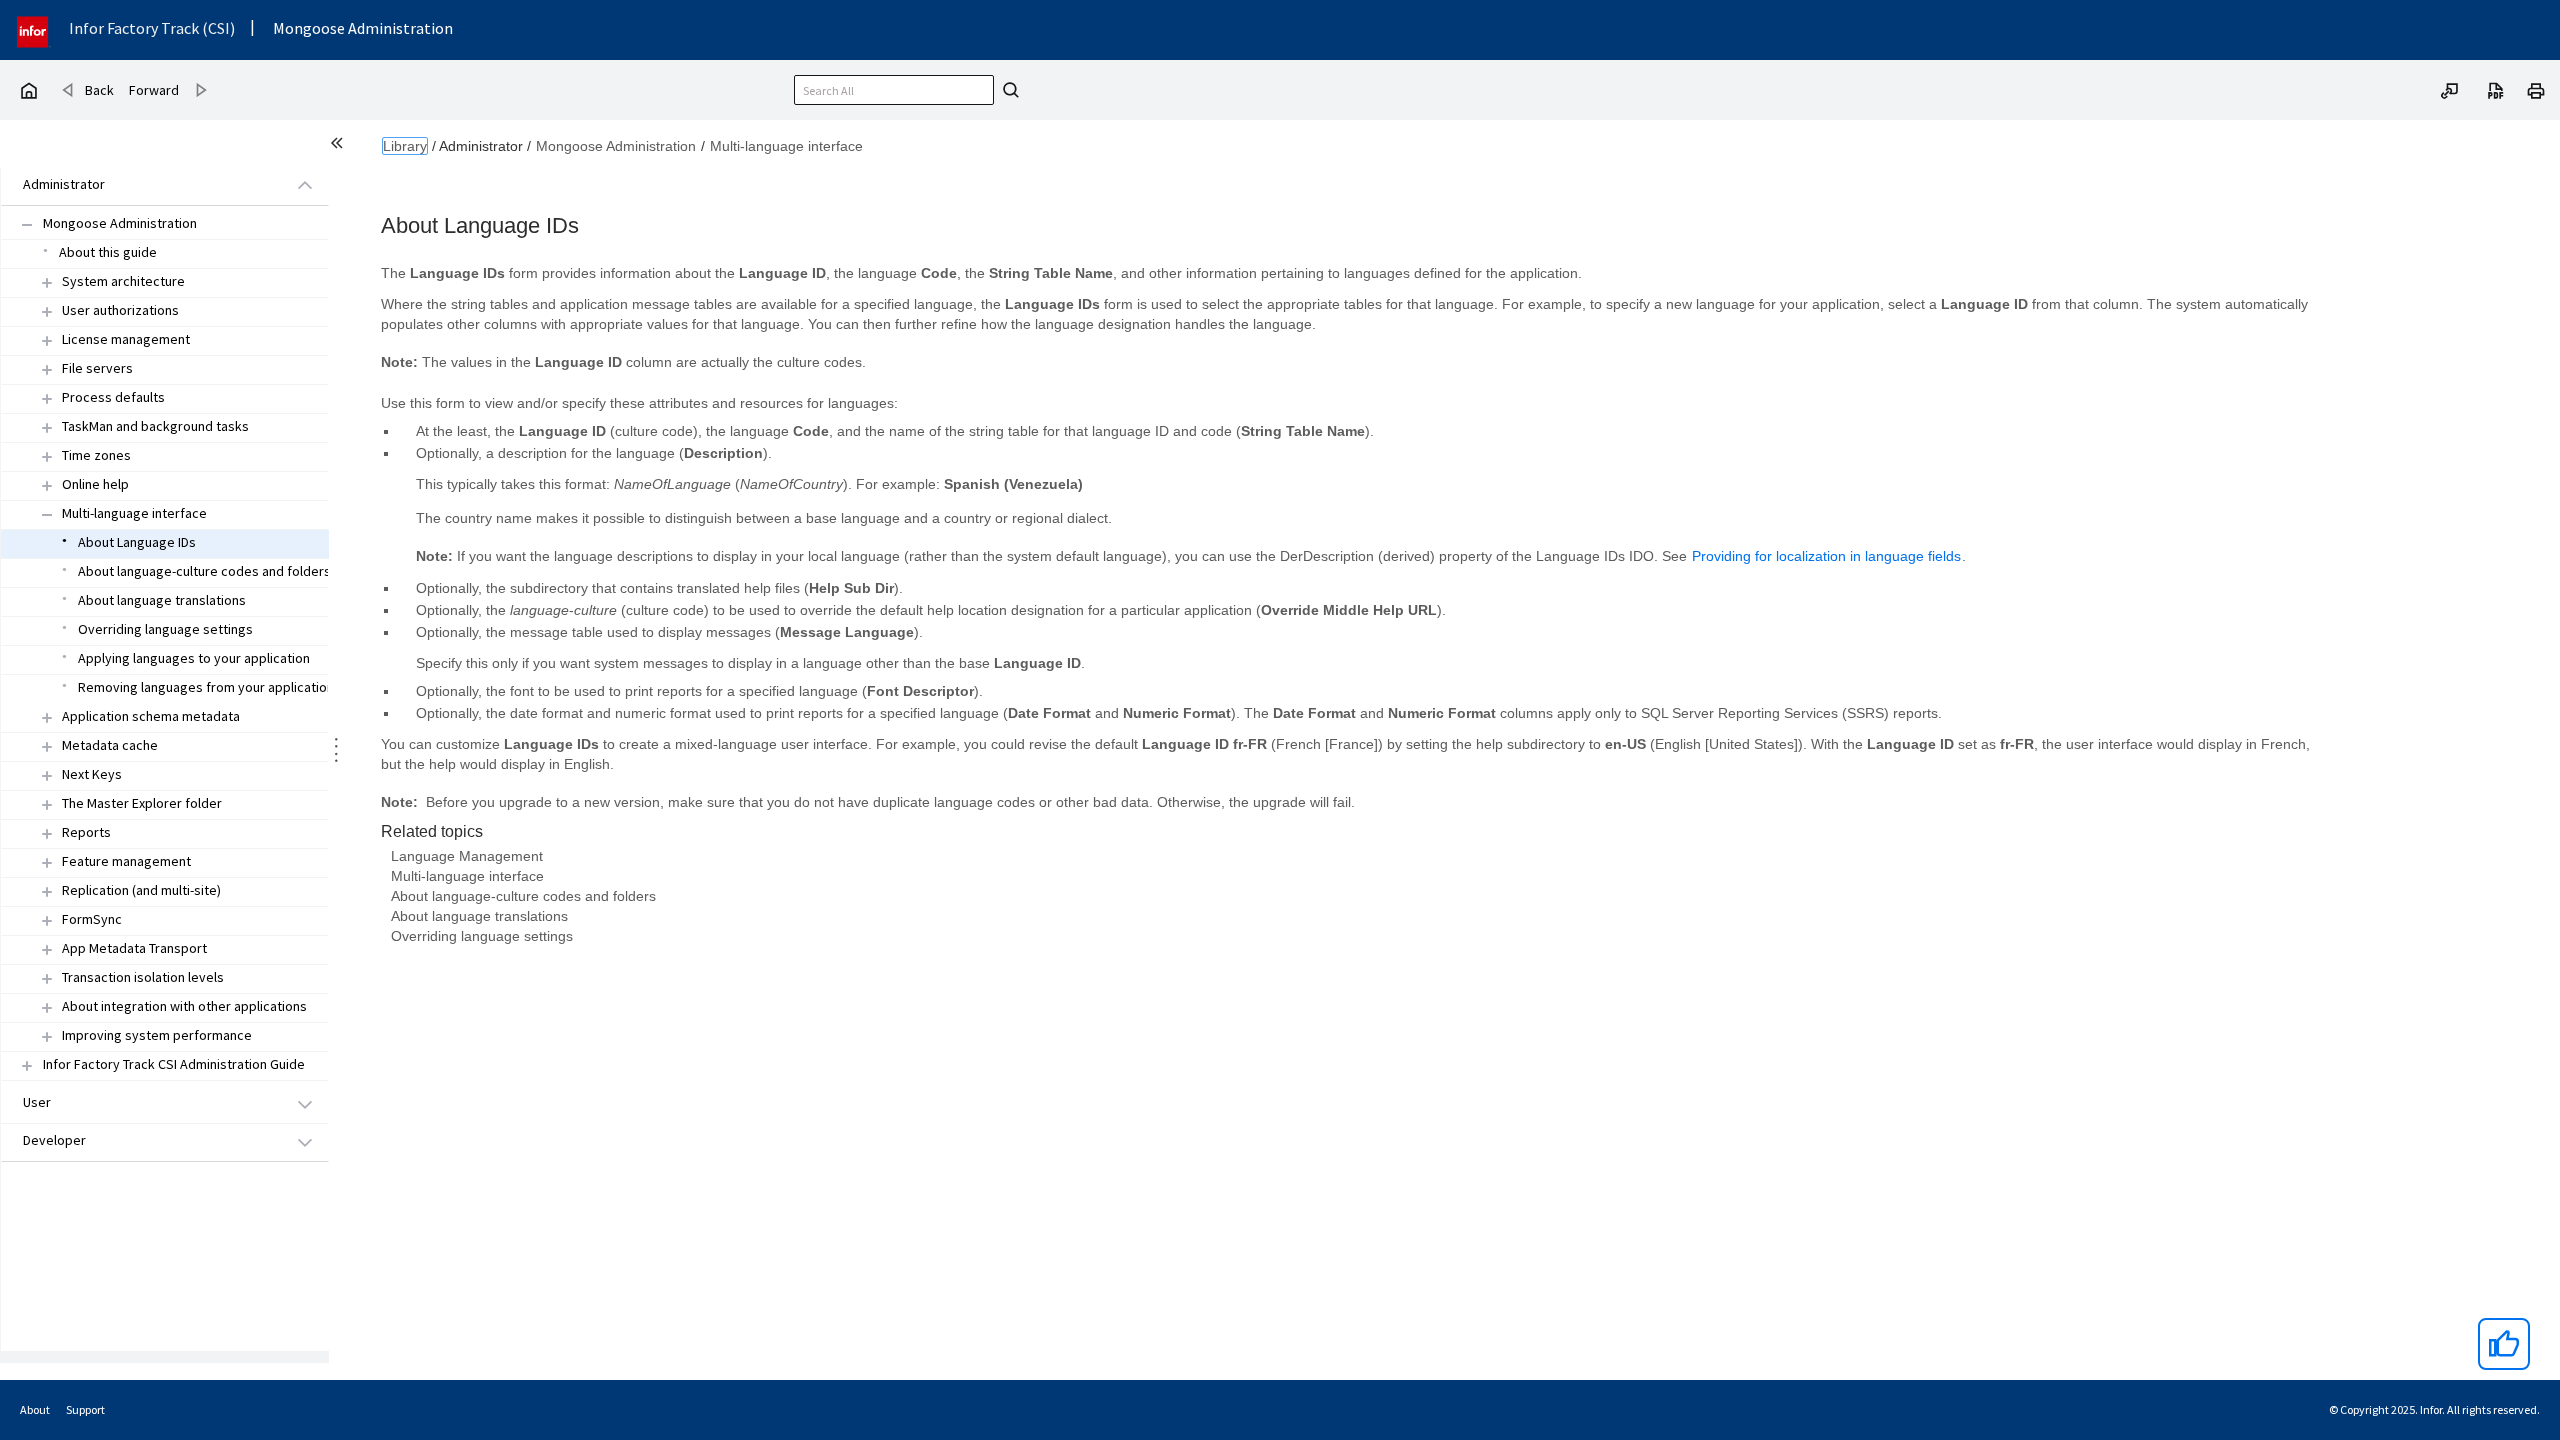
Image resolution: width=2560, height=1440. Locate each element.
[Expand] (47, 282)
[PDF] (2496, 89)
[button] (142, 185)
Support (85, 1409)
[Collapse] (47, 514)
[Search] (1008, 90)
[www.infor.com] (34, 29)
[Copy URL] (2450, 89)
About (35, 1409)
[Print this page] (2536, 89)
